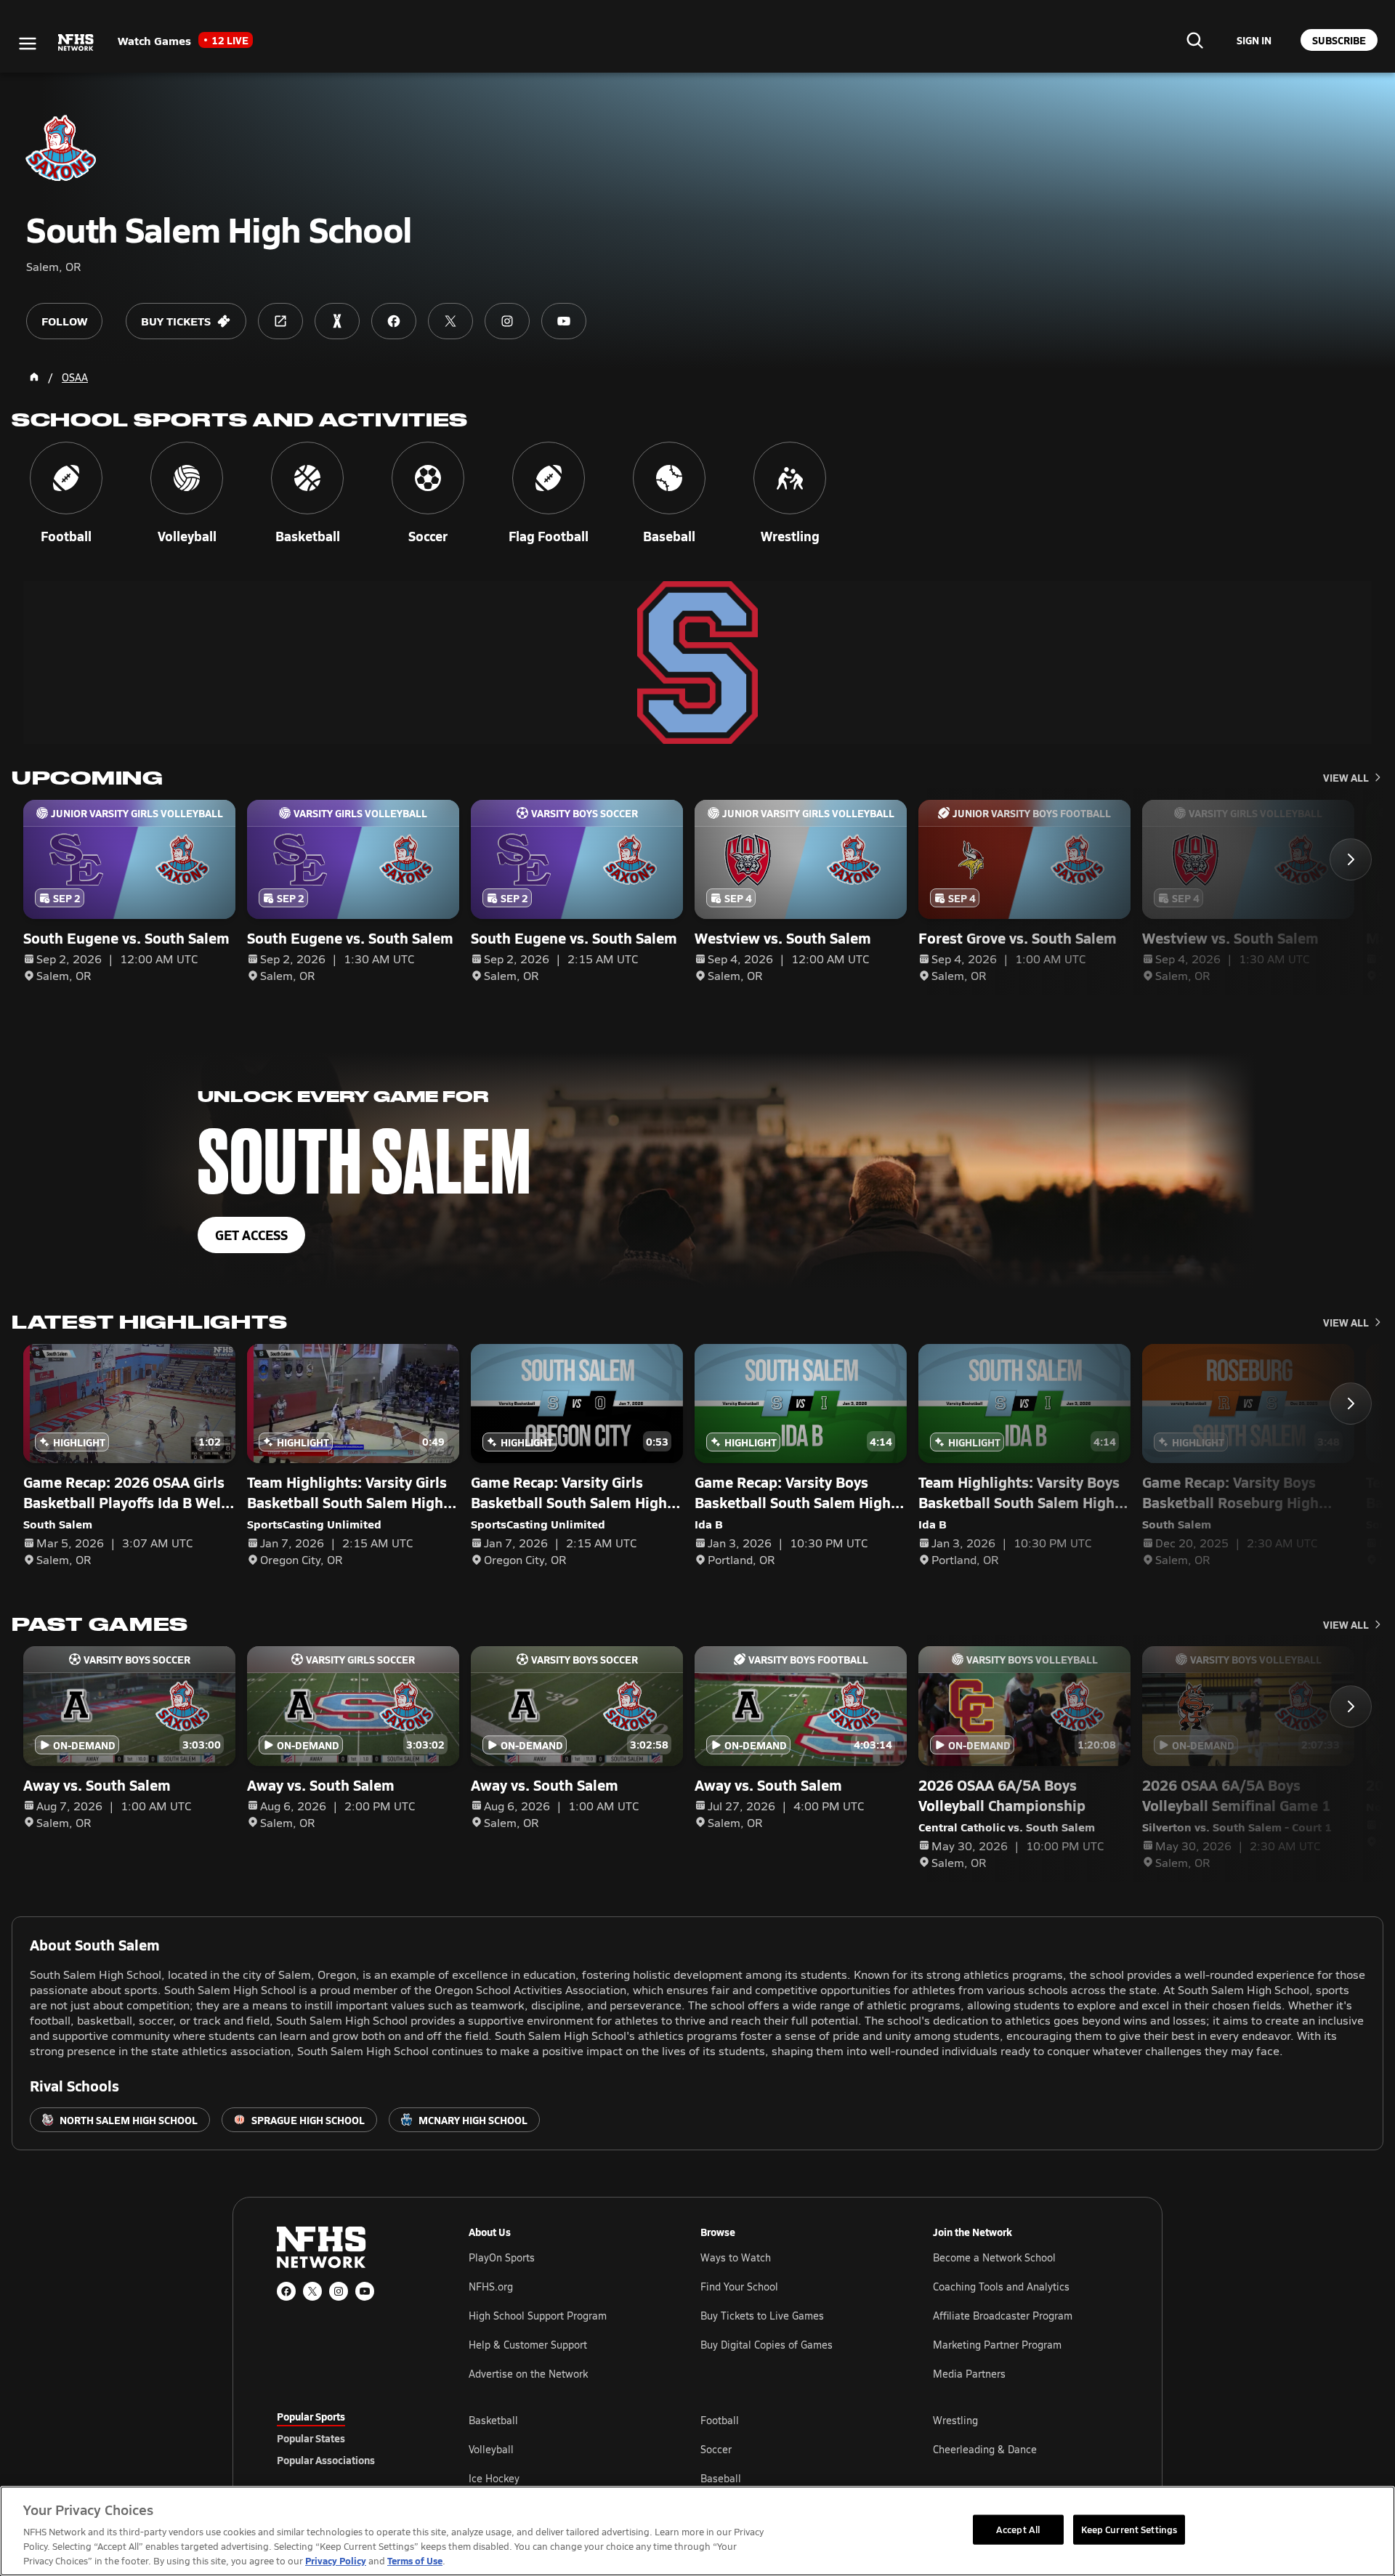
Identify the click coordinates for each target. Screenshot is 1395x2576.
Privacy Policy (336, 2560)
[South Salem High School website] (280, 321)
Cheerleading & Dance (985, 2449)
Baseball (721, 2478)
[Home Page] (34, 377)
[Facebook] (286, 2291)
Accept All (1018, 2529)
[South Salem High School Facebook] (394, 321)
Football (720, 2420)
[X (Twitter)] (312, 2291)
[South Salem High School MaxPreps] (337, 321)
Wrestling (955, 2420)
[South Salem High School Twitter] (450, 321)
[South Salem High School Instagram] (507, 321)
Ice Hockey (494, 2478)
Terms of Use (415, 2560)
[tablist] (349, 2438)
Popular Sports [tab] (311, 2416)
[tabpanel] (793, 2449)
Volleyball (491, 2449)
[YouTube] (365, 2291)
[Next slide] (1351, 859)
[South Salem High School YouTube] (564, 321)
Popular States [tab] (311, 2438)
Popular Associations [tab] (326, 2460)
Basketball (493, 2420)
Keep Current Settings (1129, 2529)
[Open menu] (28, 44)
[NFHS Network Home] (76, 43)
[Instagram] (339, 2291)
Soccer (716, 2449)
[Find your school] (1194, 40)
